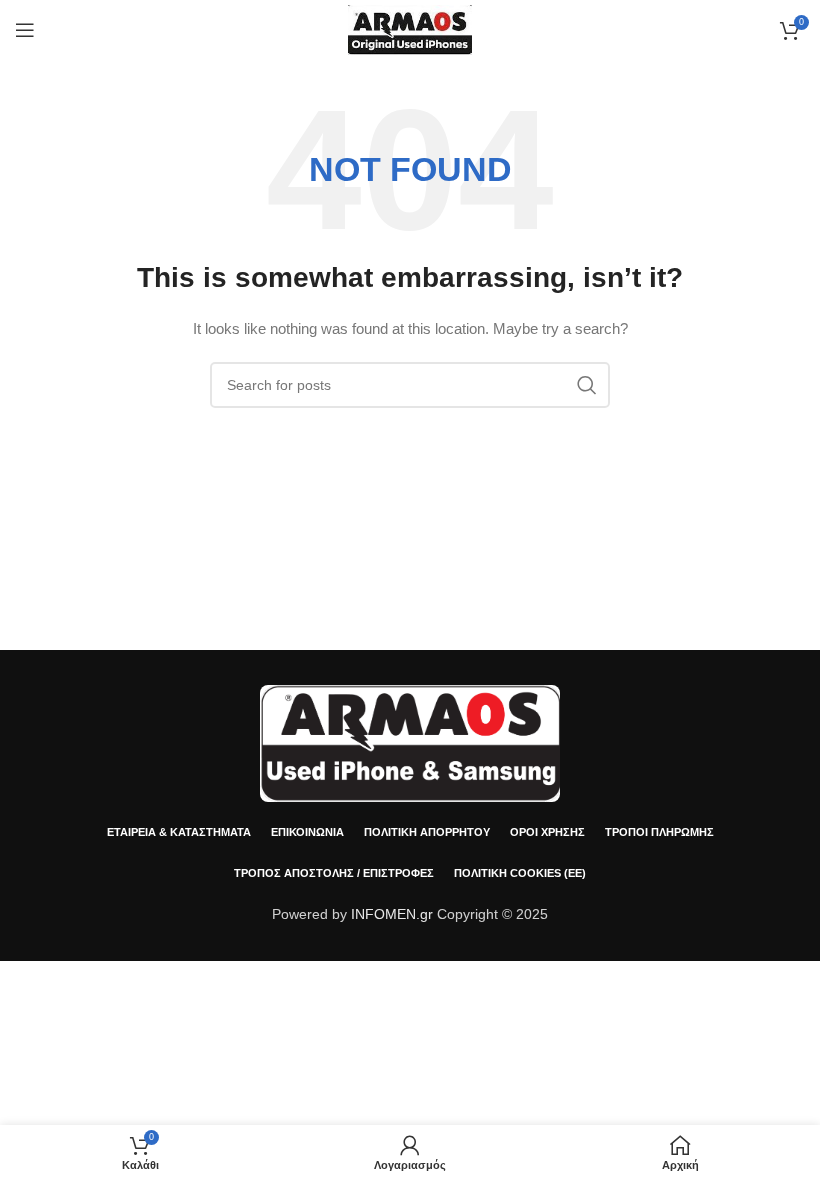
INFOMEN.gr (392, 914)
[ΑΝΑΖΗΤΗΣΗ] (587, 385)
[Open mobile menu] (25, 30)
